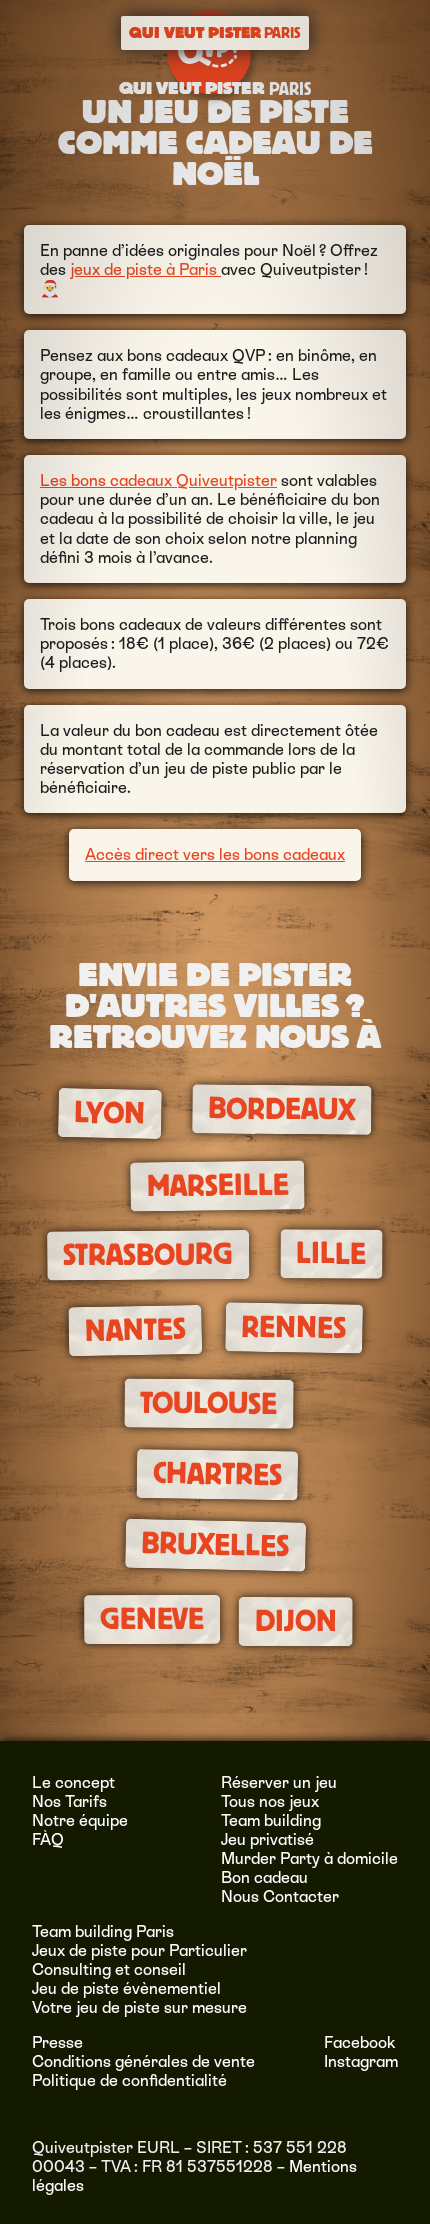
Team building (271, 1820)
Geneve (152, 1619)
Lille (331, 1254)
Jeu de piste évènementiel (126, 1988)
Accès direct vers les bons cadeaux (215, 854)
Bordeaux (281, 1108)
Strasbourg (148, 1255)
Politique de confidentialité (129, 2080)
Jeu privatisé (267, 1839)
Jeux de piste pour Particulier (139, 1950)
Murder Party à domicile (309, 1858)
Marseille (217, 1186)
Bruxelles (215, 1545)
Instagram (361, 2061)
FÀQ (48, 1839)
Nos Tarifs (69, 1801)
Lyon (110, 1112)
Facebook (360, 2042)
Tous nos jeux (270, 1801)
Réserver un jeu (279, 1782)
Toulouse (208, 1403)
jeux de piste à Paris (145, 269)
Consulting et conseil (109, 1969)
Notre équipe (80, 1820)
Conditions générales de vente (143, 2061)
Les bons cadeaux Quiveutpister (158, 480)
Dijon (296, 1622)
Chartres (217, 1474)
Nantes (135, 1331)
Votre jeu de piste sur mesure (139, 2007)
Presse (57, 2042)
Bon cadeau (264, 1877)
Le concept (73, 1782)
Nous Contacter (280, 1896)
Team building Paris (103, 1931)
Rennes (294, 1328)
